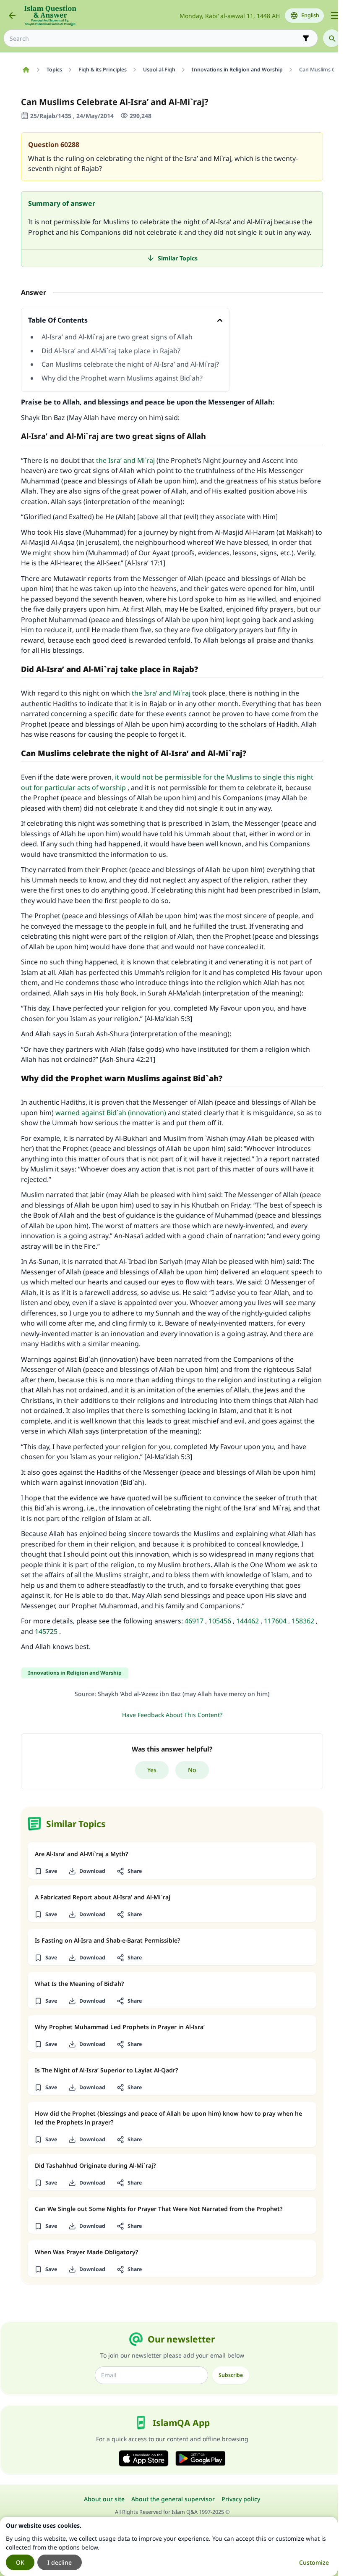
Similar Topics (178, 258)
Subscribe (231, 2375)
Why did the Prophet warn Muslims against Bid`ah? (122, 378)
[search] (332, 38)
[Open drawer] (335, 16)
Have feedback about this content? (172, 1715)
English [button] (310, 15)
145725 (46, 1631)
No (192, 1770)
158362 (303, 1621)
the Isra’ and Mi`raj (125, 460)
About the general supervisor (173, 2499)
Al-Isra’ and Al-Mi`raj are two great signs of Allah (117, 337)
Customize (314, 2562)
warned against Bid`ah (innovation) (111, 1113)
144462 (248, 1621)
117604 (275, 1621)
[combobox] (155, 38)
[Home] (26, 70)
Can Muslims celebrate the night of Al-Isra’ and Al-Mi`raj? (130, 364)
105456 (220, 1621)
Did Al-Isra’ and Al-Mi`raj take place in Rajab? (111, 351)
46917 (194, 1621)
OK (20, 2562)
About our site (104, 2499)
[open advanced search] (306, 38)
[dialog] (169, 2546)
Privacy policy (241, 2499)
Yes (152, 1770)
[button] (46, 1871)
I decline (60, 2562)
